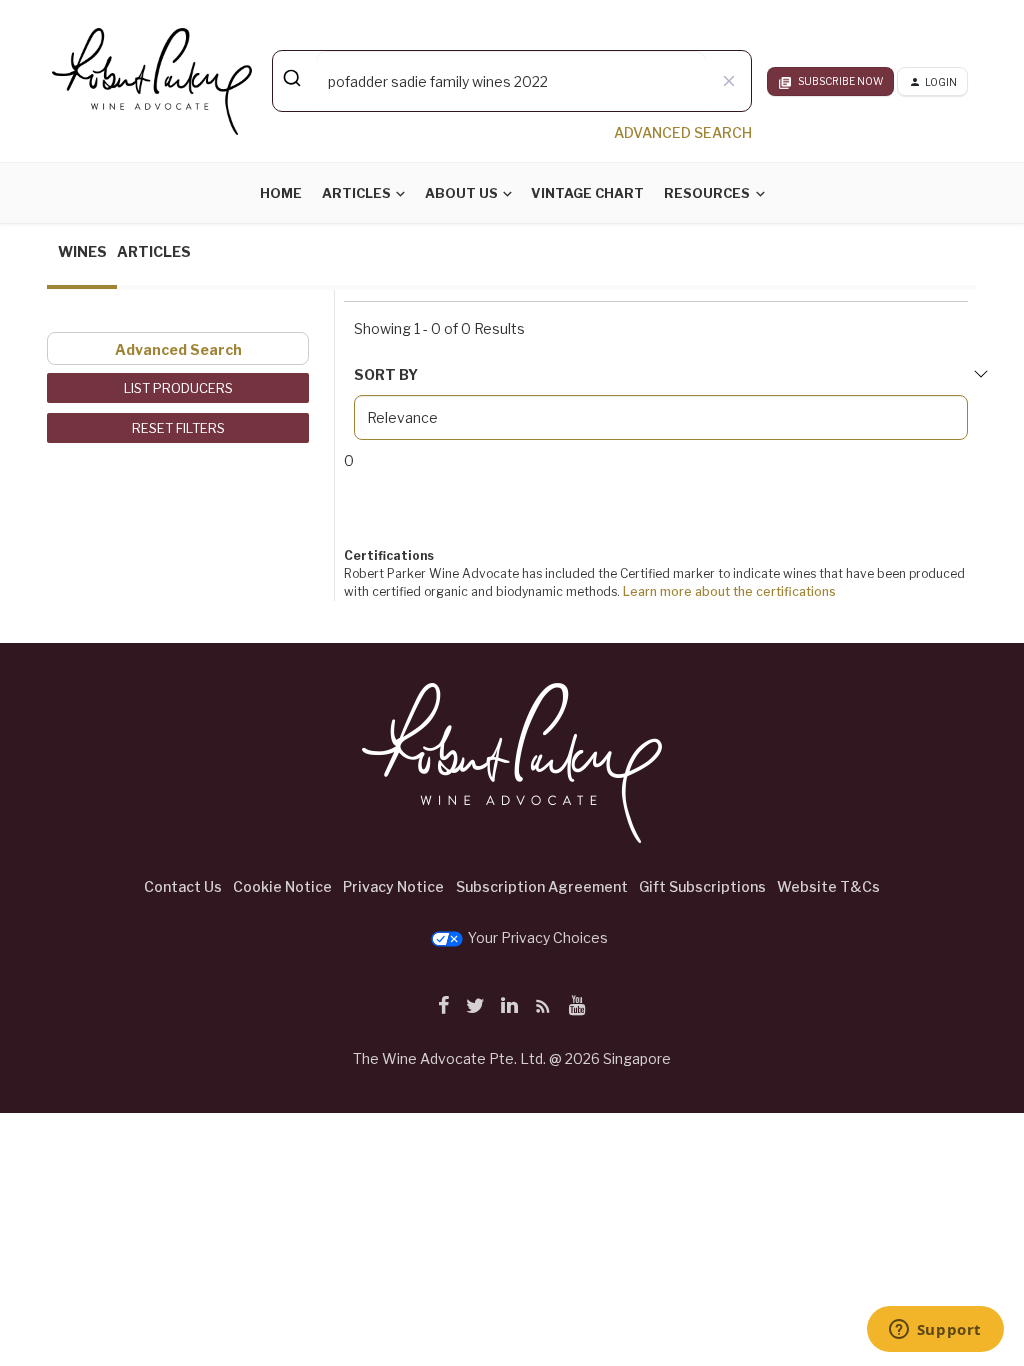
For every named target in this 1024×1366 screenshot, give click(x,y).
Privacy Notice (393, 886)
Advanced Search (178, 349)
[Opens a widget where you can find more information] (935, 1331)
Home (281, 193)
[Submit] (294, 78)
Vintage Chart (587, 193)
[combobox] (512, 81)
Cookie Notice (282, 886)
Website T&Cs (828, 886)
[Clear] (728, 81)
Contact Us (183, 886)
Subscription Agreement (542, 886)
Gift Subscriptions (702, 886)
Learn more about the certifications (729, 591)
